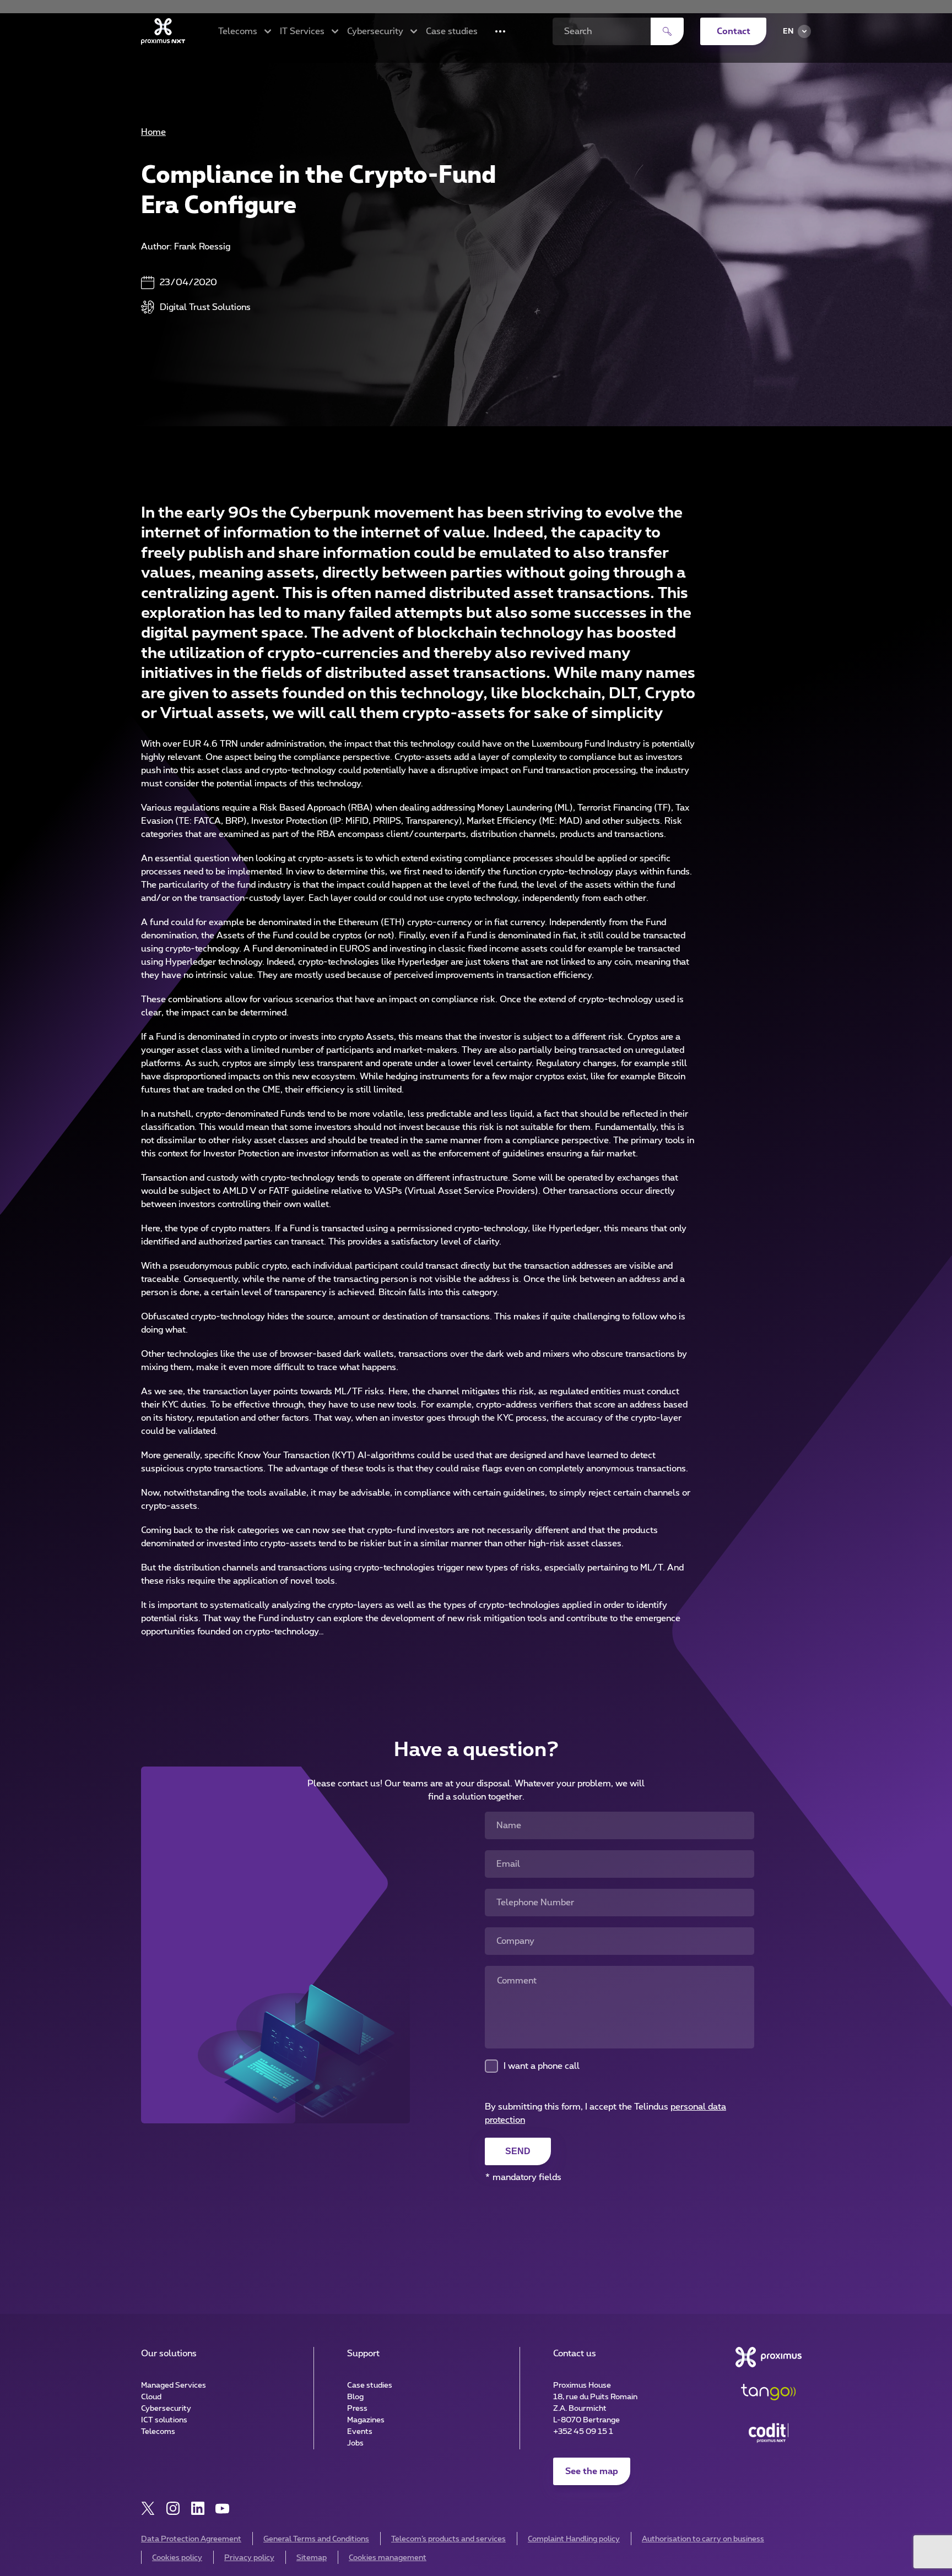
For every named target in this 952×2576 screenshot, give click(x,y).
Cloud (151, 2397)
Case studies (452, 31)
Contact (734, 31)
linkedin (198, 2509)
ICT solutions (164, 2420)
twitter (148, 2509)
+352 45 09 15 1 (583, 2432)
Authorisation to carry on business (703, 2539)
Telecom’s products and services (448, 2539)
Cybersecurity (166, 2409)
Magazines (366, 2420)
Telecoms (158, 2432)
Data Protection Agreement (191, 2539)
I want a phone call (542, 2066)
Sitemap (312, 2558)
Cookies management (388, 2558)
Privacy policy (249, 2558)
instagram (173, 2509)
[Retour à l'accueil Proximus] (163, 31)
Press (357, 2409)
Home (153, 132)
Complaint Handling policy (574, 2539)
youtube (222, 2509)
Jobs (355, 2443)
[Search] (667, 31)
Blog (355, 2397)
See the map (592, 2471)
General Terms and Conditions (316, 2539)
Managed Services (174, 2385)
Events (360, 2432)
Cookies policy (177, 2558)
